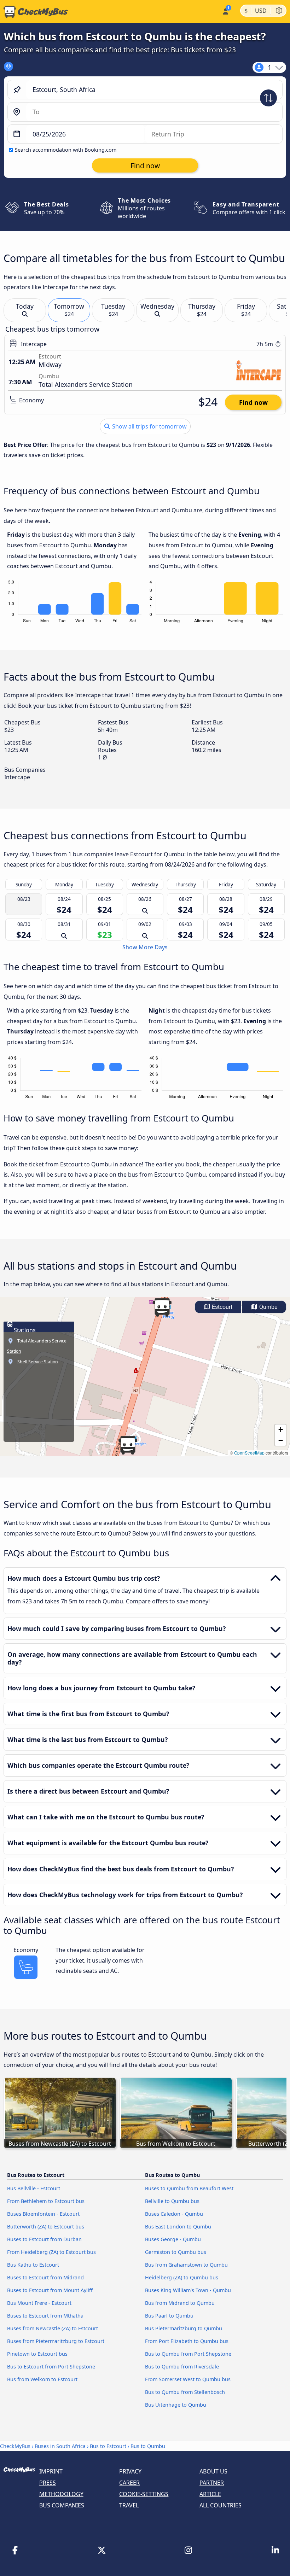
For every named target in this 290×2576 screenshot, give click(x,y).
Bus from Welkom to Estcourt (42, 2379)
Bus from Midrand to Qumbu (180, 2303)
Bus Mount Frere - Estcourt (39, 2303)
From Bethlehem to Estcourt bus (46, 2201)
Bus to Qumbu (148, 2446)
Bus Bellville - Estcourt (34, 2188)
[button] (128, 1445)
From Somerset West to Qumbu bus (188, 2379)
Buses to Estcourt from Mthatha (45, 2316)
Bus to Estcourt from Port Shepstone (51, 2367)
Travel (129, 2505)
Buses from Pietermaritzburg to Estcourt (56, 2341)
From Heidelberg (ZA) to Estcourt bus (51, 2252)
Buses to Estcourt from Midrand (45, 2277)
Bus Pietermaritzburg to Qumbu (184, 2328)
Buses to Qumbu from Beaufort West (189, 2188)
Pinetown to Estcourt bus (37, 2354)
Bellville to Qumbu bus (172, 2201)
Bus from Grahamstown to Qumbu (186, 2265)
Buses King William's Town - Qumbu (188, 2290)
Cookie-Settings (144, 2494)
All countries (221, 2505)
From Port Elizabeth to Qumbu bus (187, 2341)
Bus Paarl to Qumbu (169, 2316)
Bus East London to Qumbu (178, 2227)
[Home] (34, 12)
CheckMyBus (15, 2446)
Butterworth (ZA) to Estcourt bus (46, 2227)
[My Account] (225, 11)
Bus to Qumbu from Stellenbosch (185, 2392)
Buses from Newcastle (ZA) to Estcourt (53, 2328)
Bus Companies (62, 2505)
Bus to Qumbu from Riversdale (182, 2367)
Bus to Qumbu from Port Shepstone (188, 2354)
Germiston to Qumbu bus (176, 2252)
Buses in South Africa (60, 2446)
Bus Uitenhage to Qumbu (176, 2405)
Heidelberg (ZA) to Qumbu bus (182, 2277)
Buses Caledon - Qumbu (174, 2214)
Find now (253, 402)
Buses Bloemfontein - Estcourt (43, 2214)
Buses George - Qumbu (173, 2239)
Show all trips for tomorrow (149, 426)
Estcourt (221, 1307)
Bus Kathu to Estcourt (33, 2265)
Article (210, 2494)
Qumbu (268, 1307)
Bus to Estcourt (108, 2446)
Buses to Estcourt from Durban (44, 2239)
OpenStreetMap (249, 1453)
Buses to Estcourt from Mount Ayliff (50, 2290)
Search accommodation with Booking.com (66, 150)
